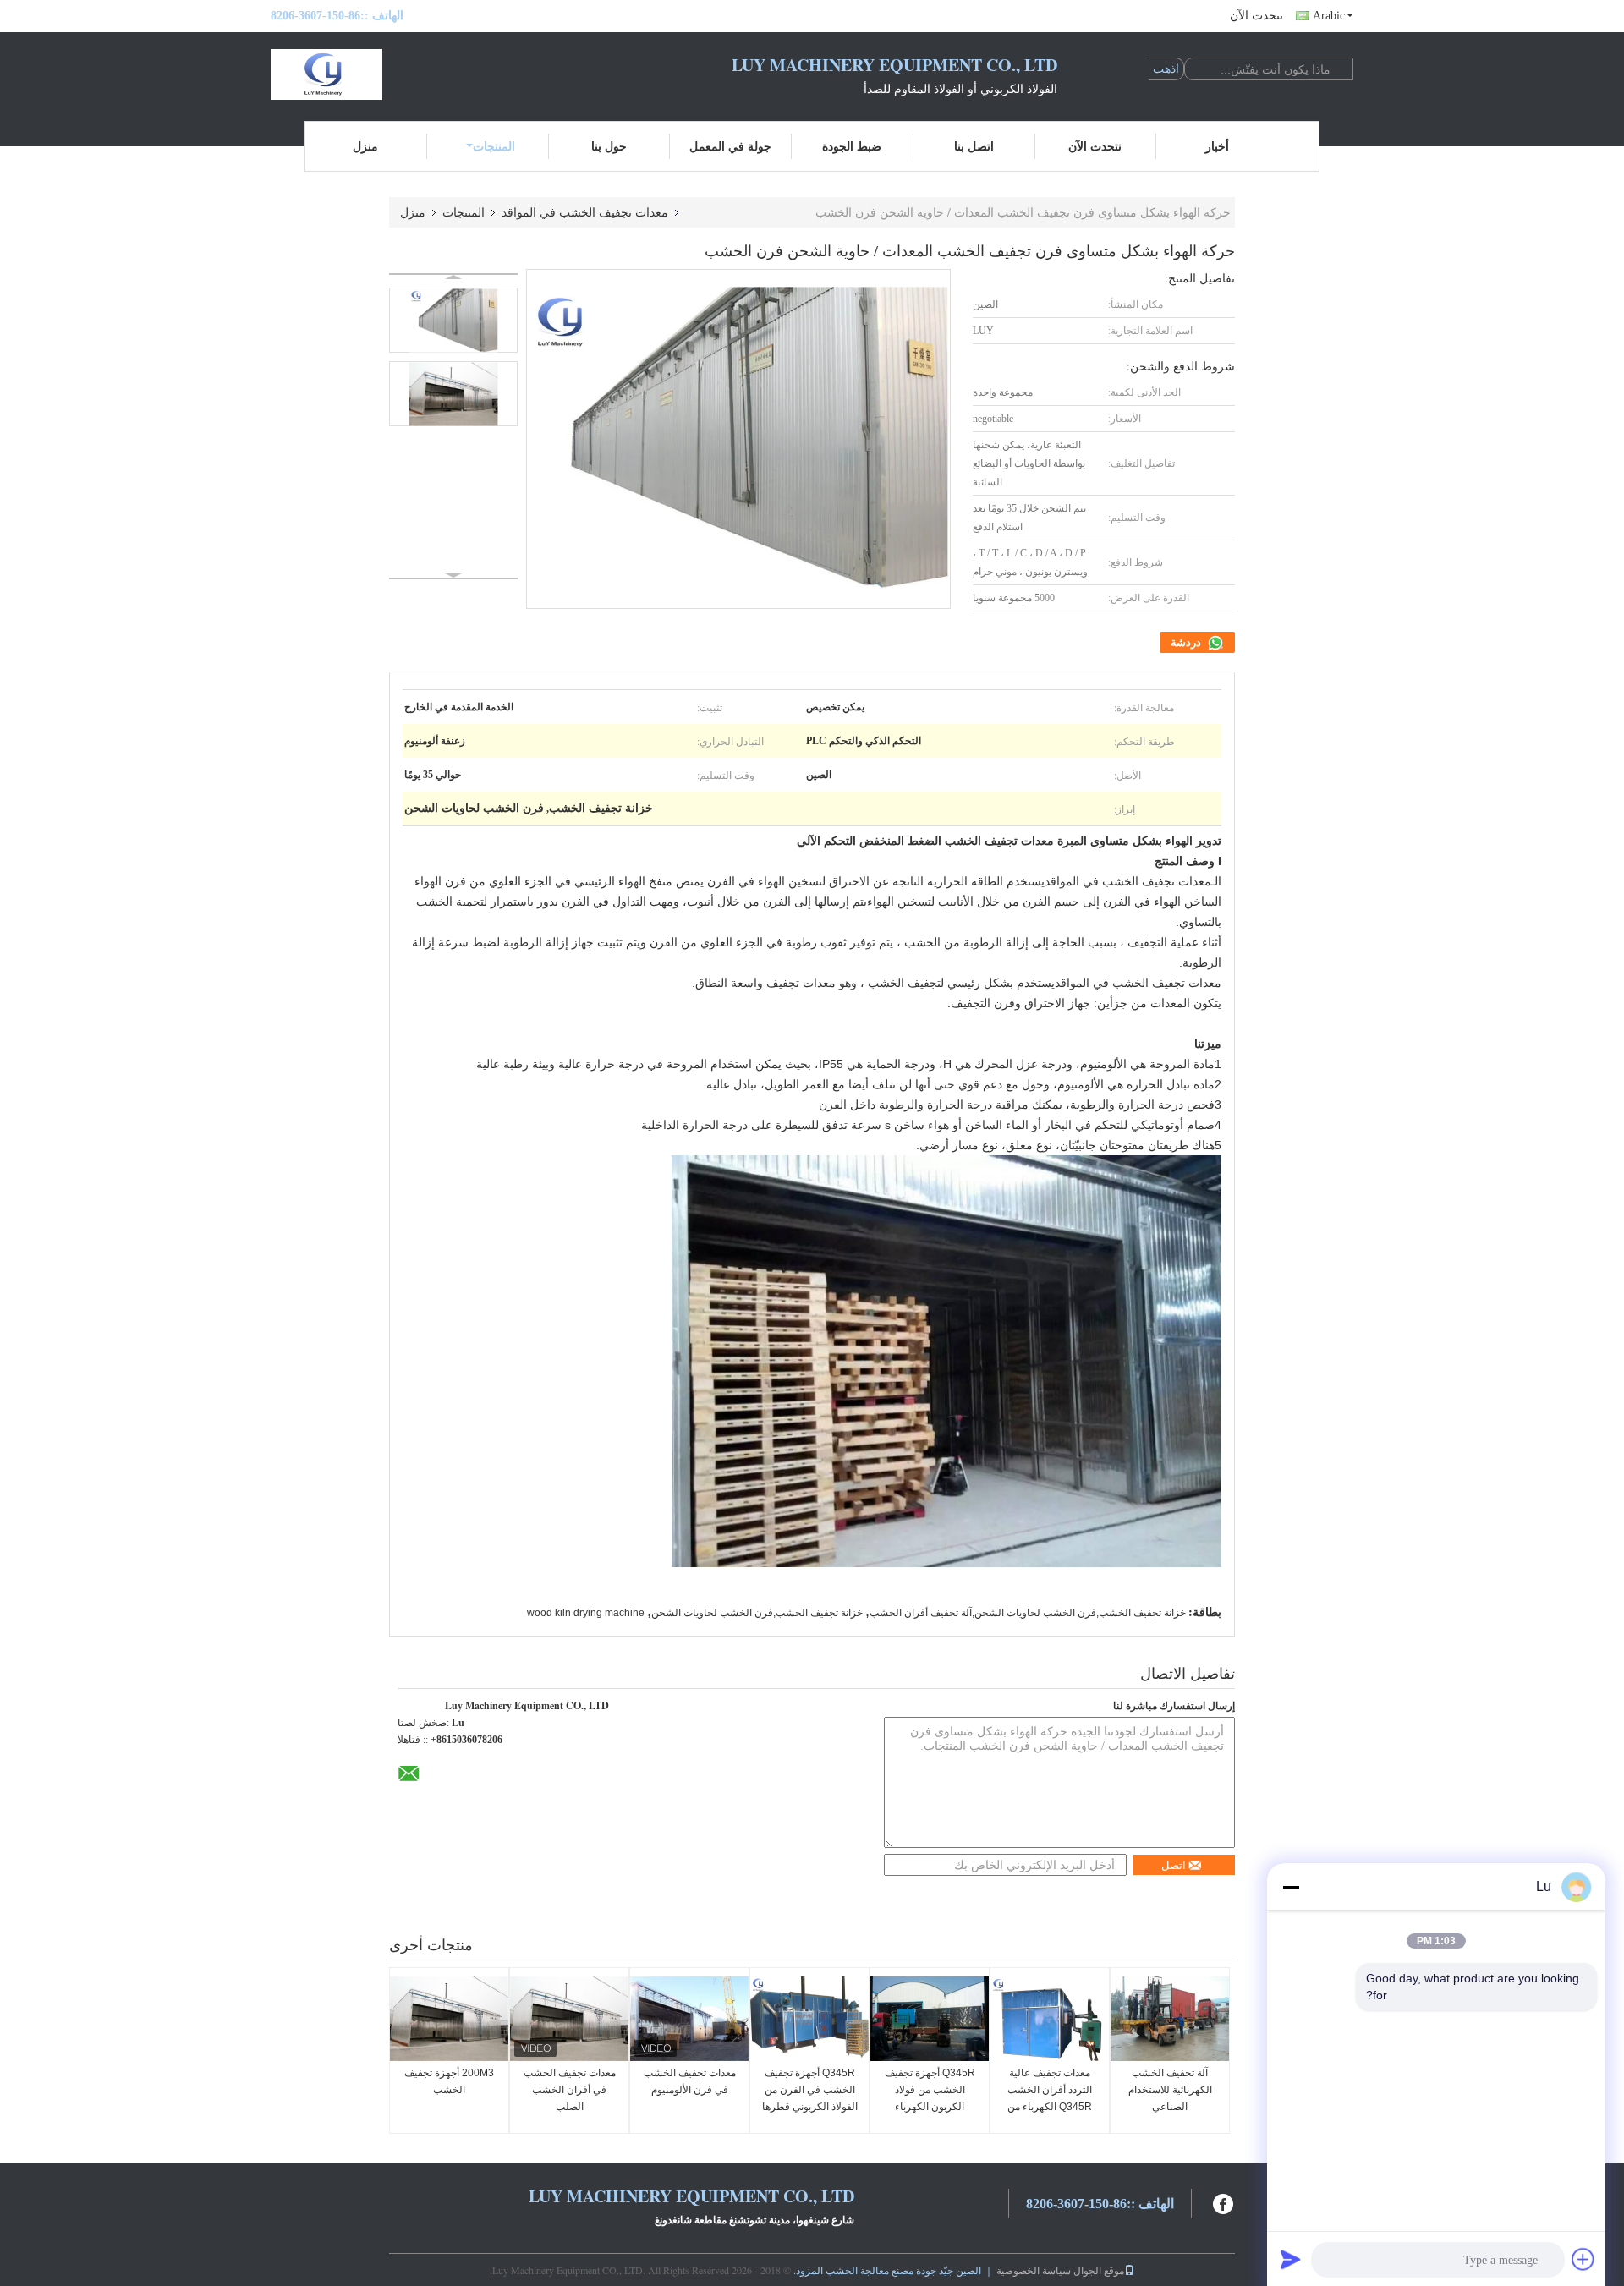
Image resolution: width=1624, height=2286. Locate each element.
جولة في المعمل (730, 146)
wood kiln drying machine (586, 1613)
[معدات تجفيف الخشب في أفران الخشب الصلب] (569, 2019)
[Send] (1291, 2259)
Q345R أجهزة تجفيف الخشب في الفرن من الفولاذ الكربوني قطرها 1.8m (810, 2098)
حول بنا (609, 146)
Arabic (1329, 16)
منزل (365, 146)
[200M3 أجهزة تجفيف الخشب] (449, 2019)
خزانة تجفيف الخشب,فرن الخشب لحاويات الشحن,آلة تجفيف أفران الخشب (1028, 1613)
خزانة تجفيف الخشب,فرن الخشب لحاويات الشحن (757, 1613)
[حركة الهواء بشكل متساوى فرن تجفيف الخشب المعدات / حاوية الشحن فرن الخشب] (453, 320)
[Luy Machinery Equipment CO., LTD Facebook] (1224, 2202)
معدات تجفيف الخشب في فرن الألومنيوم (690, 2081)
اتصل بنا (974, 146)
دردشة (1187, 642)
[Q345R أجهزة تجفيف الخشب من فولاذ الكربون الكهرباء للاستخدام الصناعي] (930, 2019)
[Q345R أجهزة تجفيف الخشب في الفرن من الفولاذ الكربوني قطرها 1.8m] (809, 2019)
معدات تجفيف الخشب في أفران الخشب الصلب (570, 2090)
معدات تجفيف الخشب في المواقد (585, 212)
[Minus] (1291, 1887)
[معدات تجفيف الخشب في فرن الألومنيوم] (689, 2019)
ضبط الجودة (852, 146)
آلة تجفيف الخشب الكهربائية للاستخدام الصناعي (1170, 2090)
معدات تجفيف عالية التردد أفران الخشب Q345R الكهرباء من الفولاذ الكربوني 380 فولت (1050, 2107)
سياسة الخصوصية (1034, 2270)
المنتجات (494, 146)
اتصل (1174, 1865)
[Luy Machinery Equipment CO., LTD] (364, 74)
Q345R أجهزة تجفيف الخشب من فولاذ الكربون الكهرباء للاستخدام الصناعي (930, 2098)
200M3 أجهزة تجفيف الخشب (449, 2081)
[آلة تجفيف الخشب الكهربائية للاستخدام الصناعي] (1170, 2019)
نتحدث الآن (1256, 16)
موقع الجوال (1099, 2270)
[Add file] (1583, 2259)
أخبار (1217, 146)
